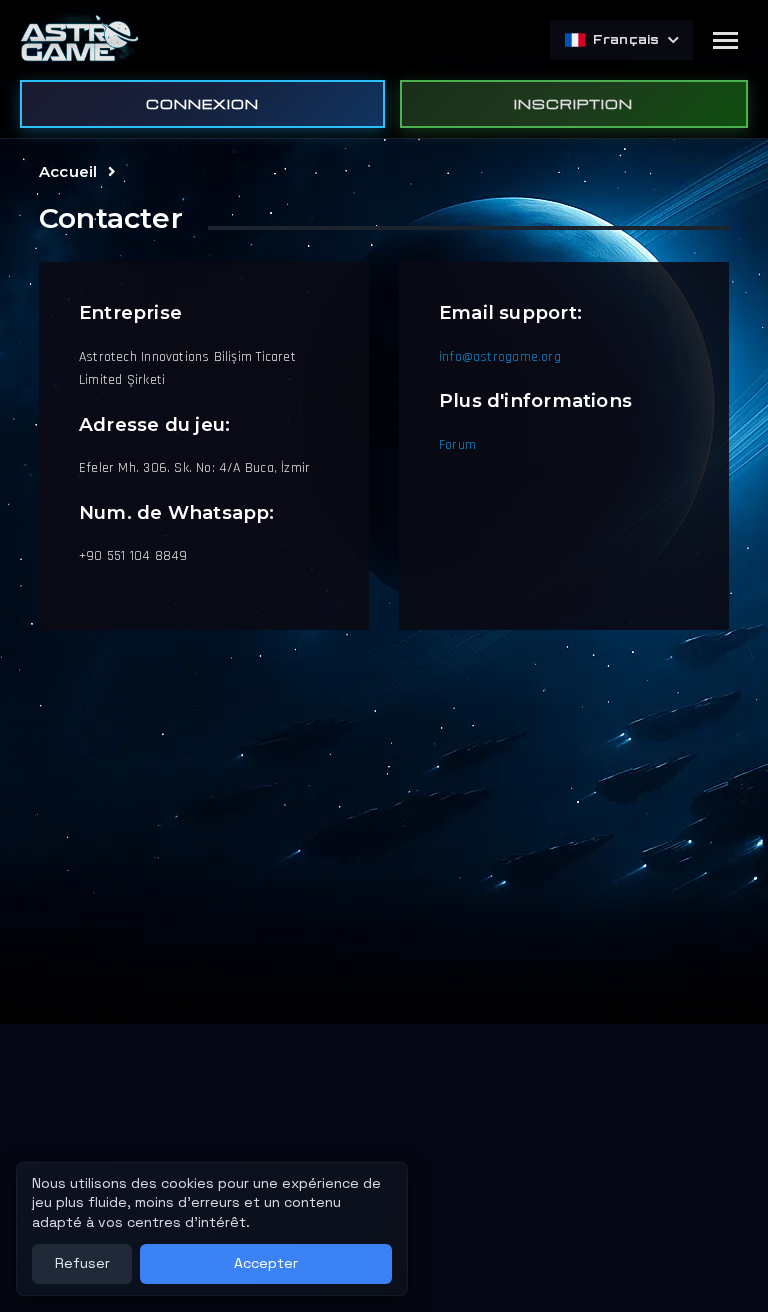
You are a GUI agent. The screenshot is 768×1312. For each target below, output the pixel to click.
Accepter (266, 1263)
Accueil (68, 171)
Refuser (82, 1263)
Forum (457, 445)
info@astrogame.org (500, 357)
